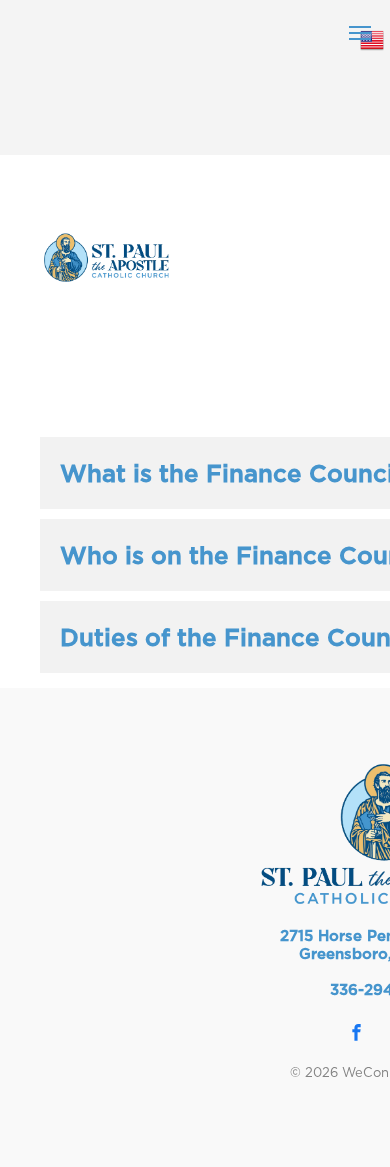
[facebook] (357, 1035)
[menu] (360, 33)
